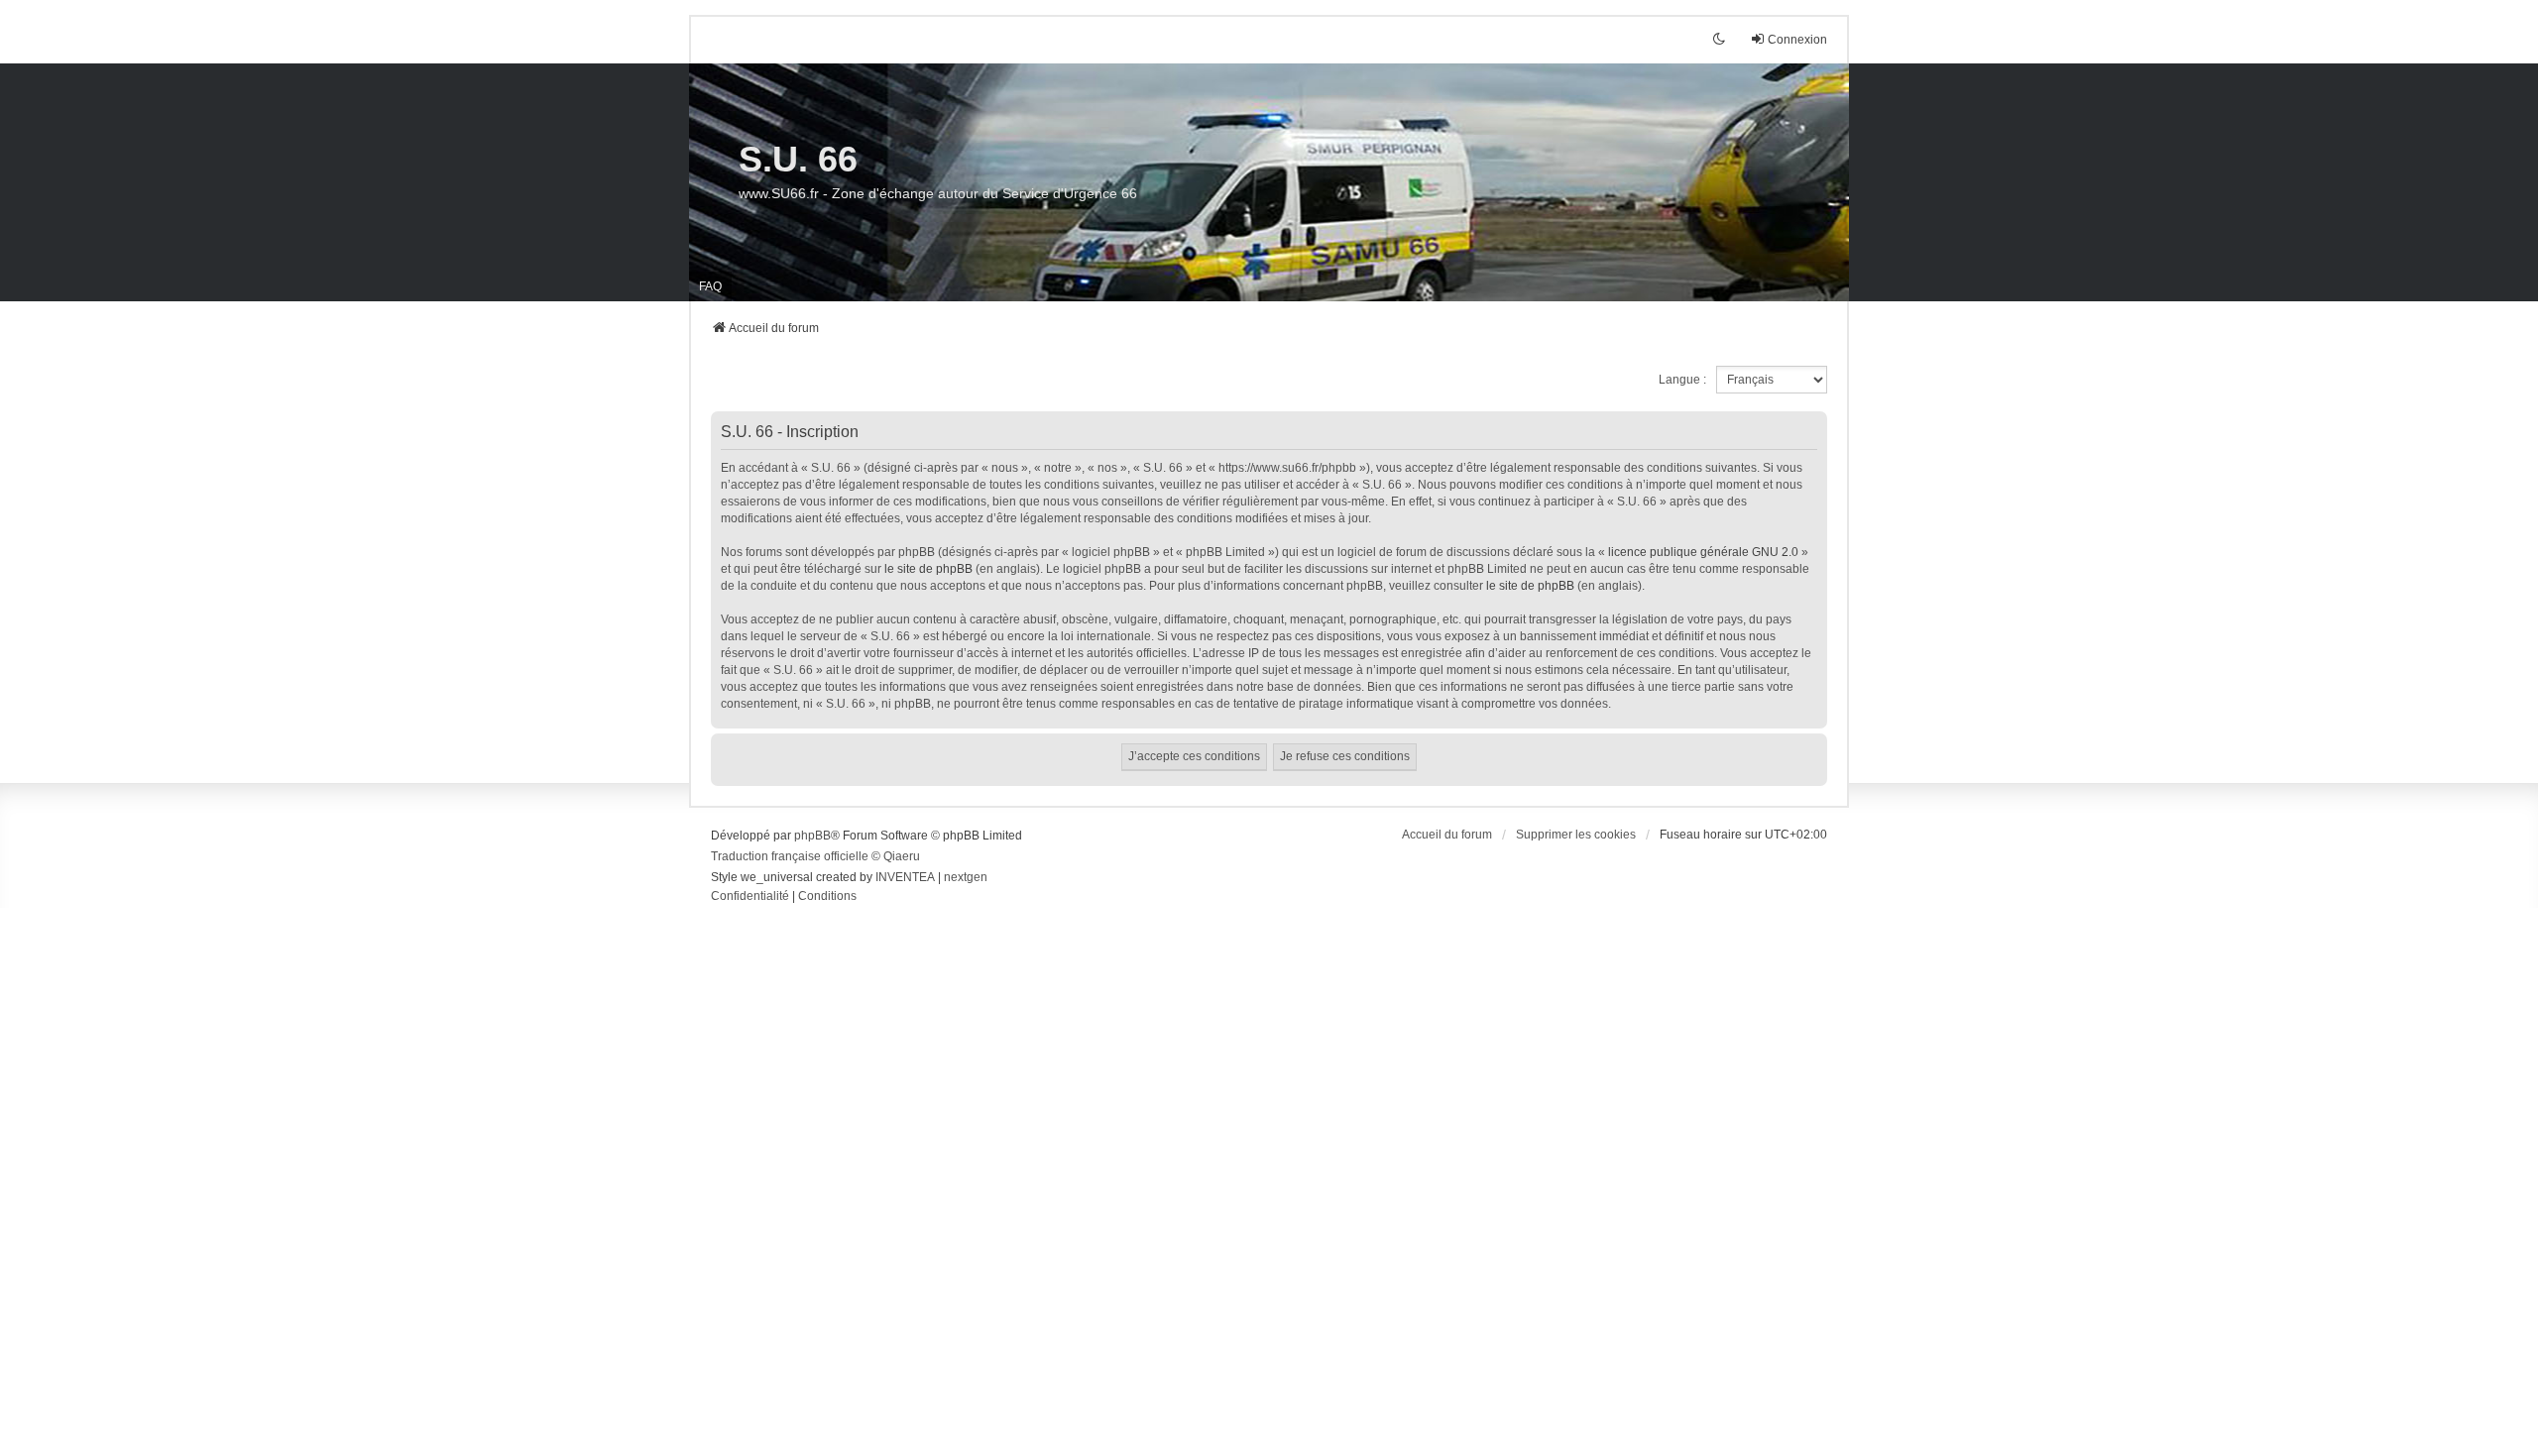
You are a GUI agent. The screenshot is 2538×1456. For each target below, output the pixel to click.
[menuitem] (750, 897)
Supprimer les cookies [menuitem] (1576, 835)
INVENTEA (905, 877)
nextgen (966, 877)
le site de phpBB (928, 569)
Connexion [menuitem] (1797, 40)
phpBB (812, 836)
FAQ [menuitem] (710, 286)
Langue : (1682, 380)
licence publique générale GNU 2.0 (1703, 552)
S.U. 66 (798, 159)
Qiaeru (902, 856)
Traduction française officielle (790, 856)
